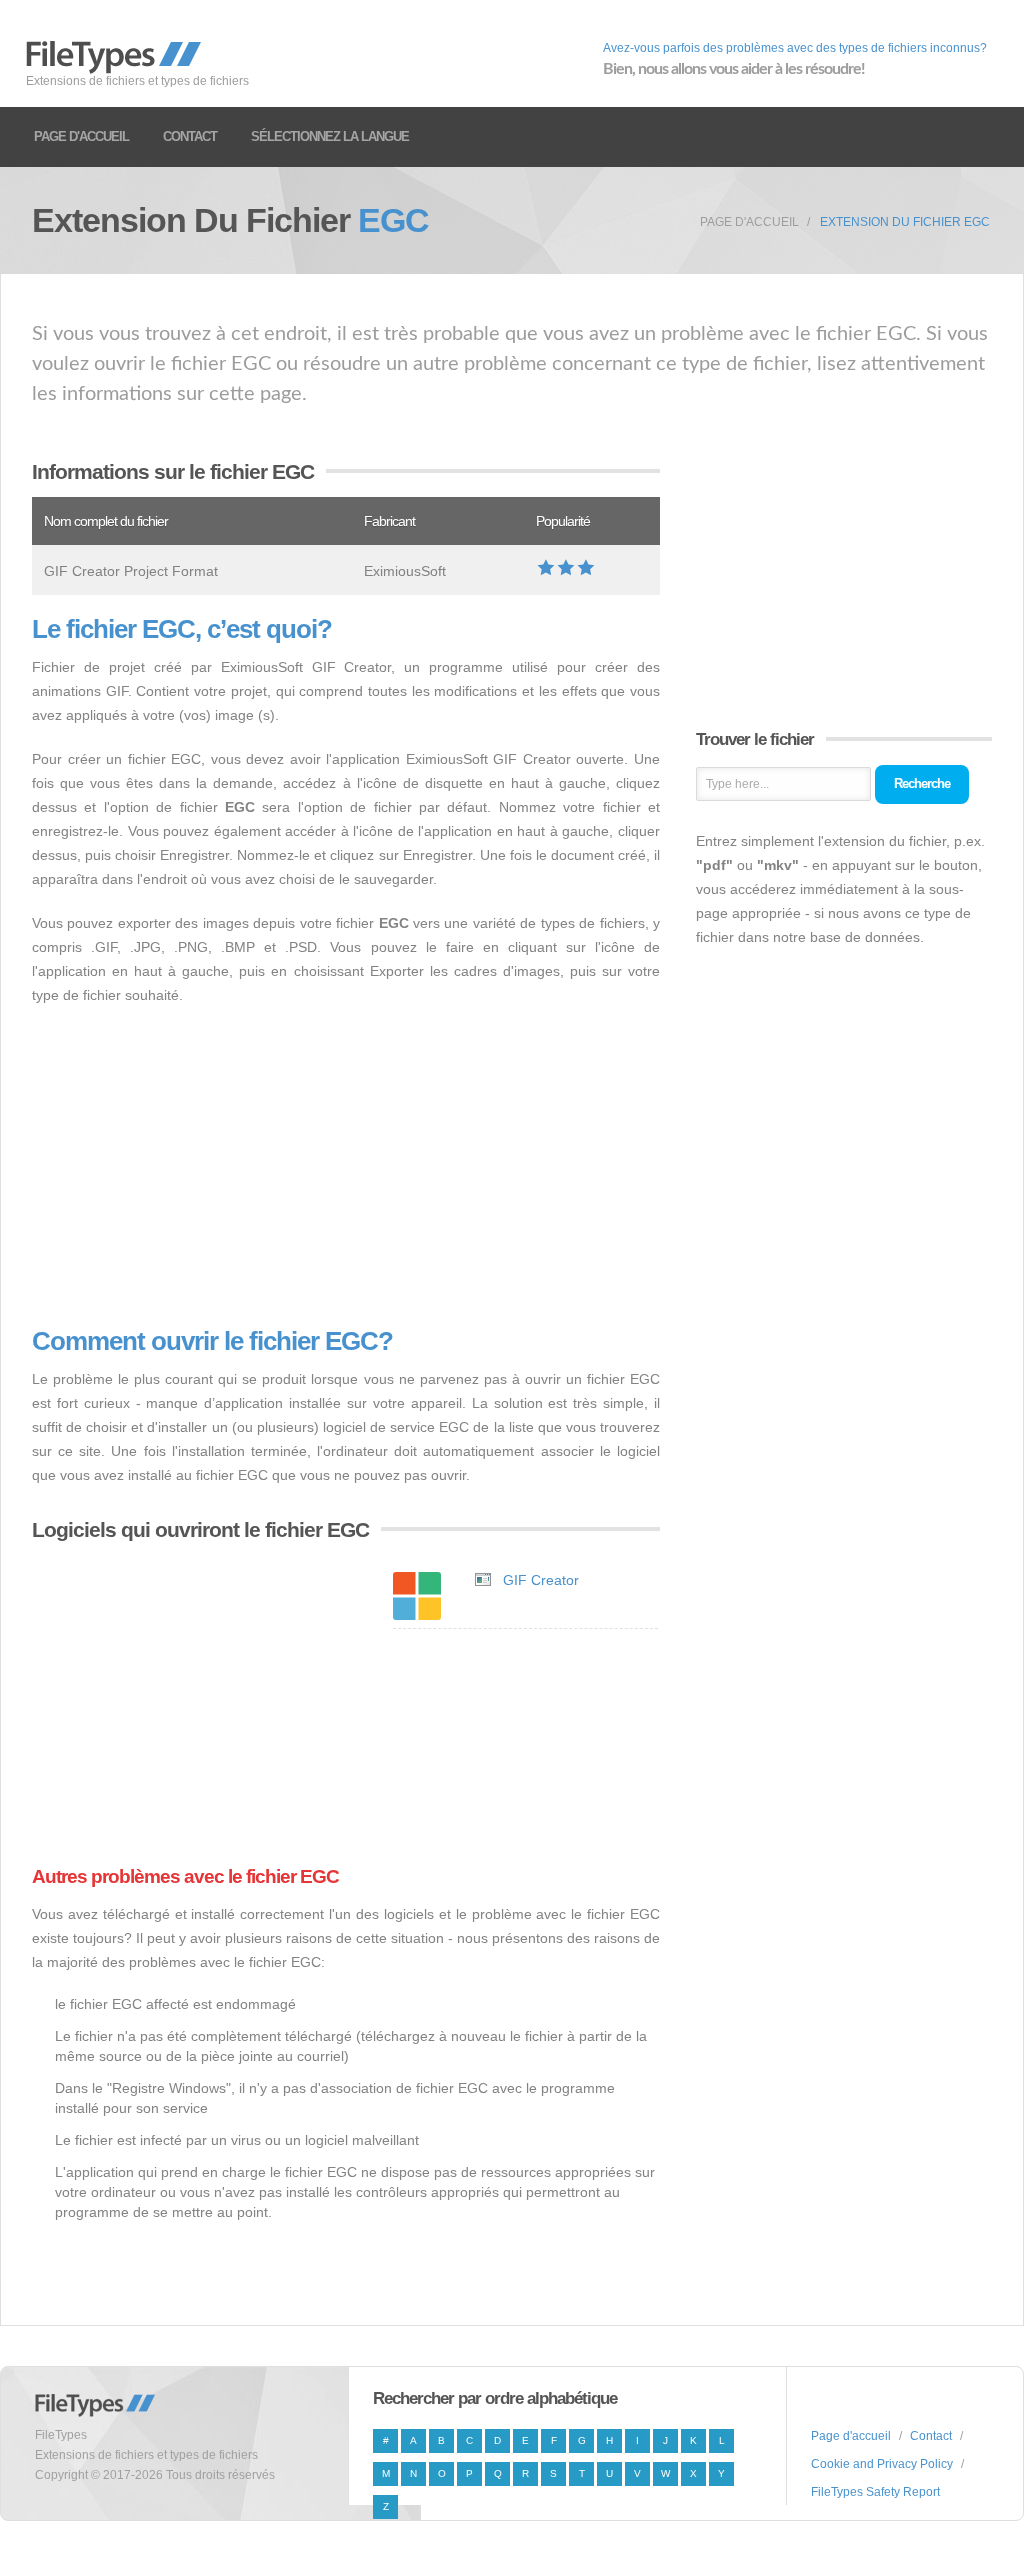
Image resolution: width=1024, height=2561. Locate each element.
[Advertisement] (346, 1167)
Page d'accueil (81, 136)
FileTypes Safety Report (875, 2492)
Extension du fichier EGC (905, 222)
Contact (190, 136)
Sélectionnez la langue (330, 136)
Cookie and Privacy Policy (882, 2464)
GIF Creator (541, 1580)
